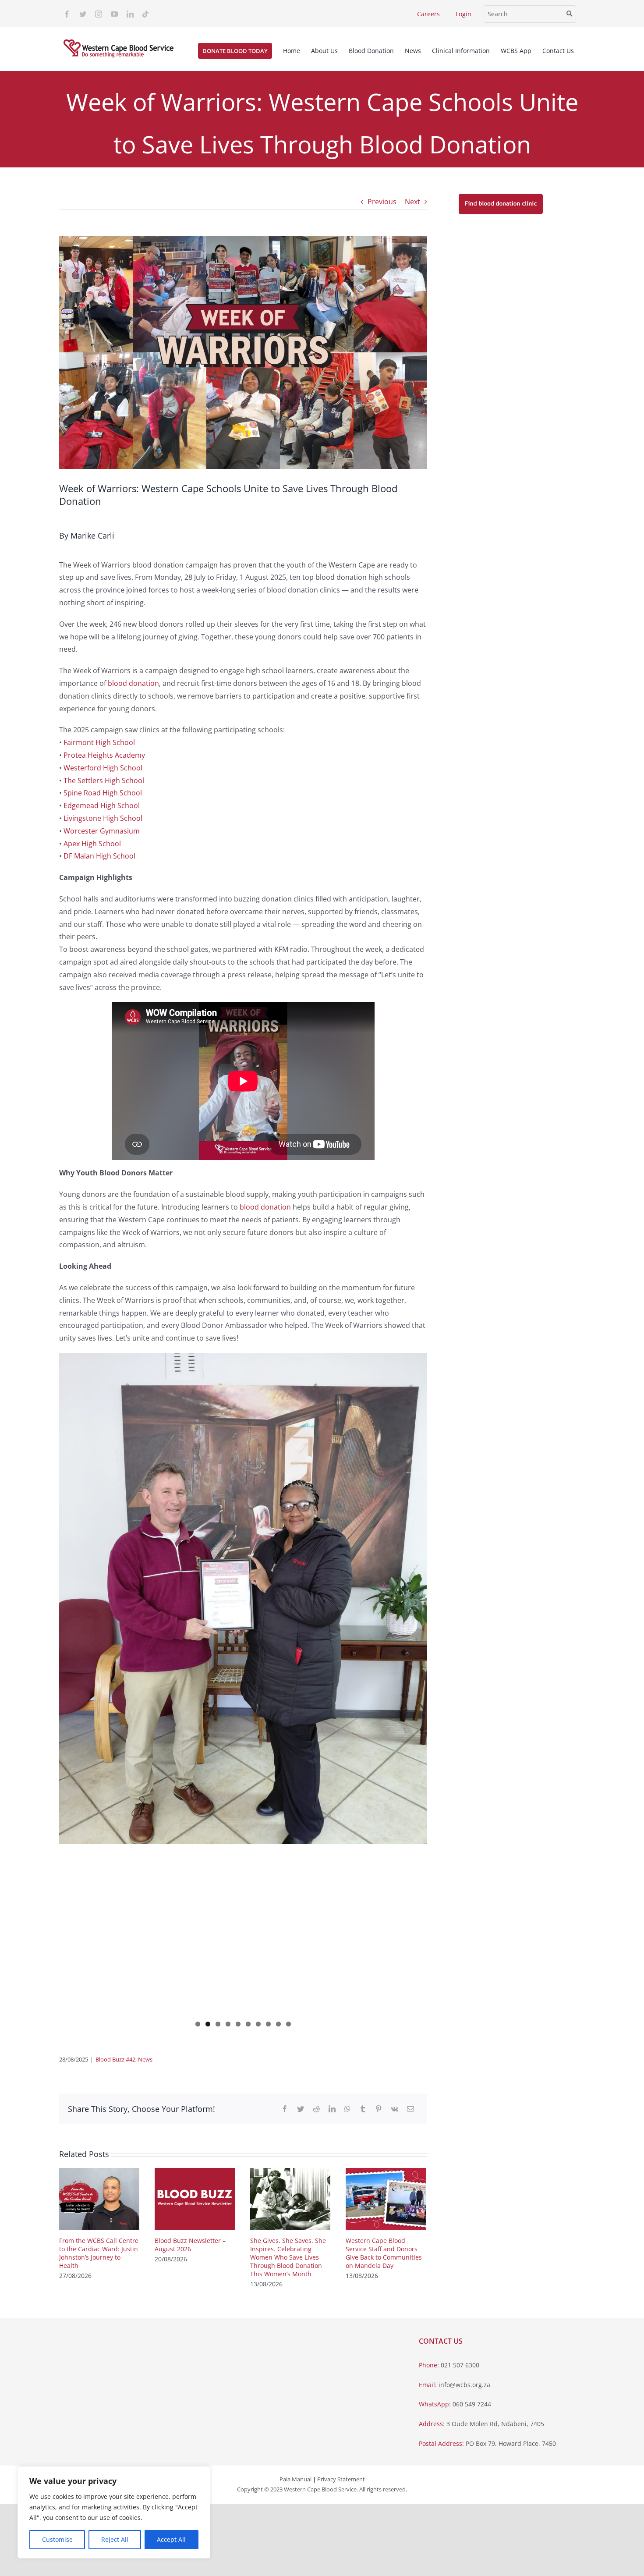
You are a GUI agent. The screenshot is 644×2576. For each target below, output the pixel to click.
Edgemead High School (102, 805)
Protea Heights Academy (104, 755)
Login (464, 14)
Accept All (171, 2539)
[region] (114, 2512)
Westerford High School (103, 768)
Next (412, 202)
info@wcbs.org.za (464, 2385)
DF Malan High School (99, 856)
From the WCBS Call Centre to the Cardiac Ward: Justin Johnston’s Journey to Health (99, 2253)
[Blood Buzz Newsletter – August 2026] (195, 2198)
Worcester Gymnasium (102, 831)
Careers (428, 14)
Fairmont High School (99, 742)
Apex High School (92, 844)
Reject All (115, 2539)
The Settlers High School (104, 781)
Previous (382, 202)
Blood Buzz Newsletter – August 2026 (190, 2245)
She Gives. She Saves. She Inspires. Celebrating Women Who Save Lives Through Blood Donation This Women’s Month (288, 2257)
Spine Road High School (103, 793)
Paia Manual (295, 2479)
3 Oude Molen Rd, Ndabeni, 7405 (495, 2424)
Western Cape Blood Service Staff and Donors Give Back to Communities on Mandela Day (384, 2253)
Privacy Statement (341, 2479)
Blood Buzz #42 (115, 2059)
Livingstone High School (103, 818)
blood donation (133, 683)
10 (288, 2024)
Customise (57, 2539)
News (145, 2059)
